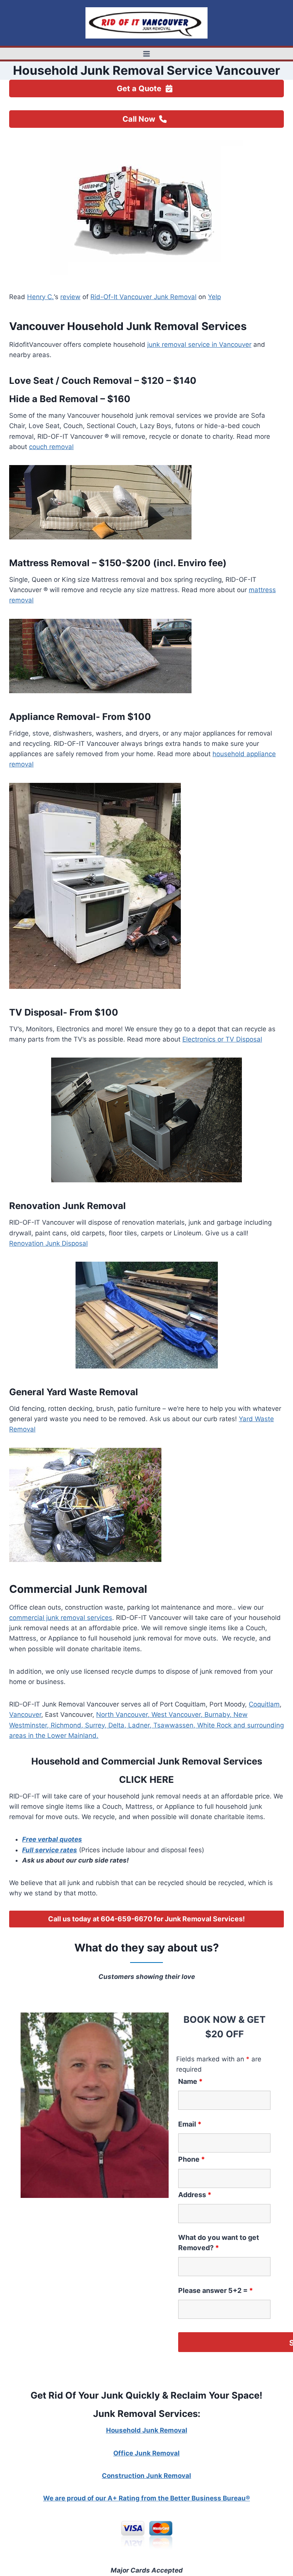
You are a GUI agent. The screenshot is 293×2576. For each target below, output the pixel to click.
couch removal (51, 447)
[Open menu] (147, 54)
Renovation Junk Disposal (48, 1243)
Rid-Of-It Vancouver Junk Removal (143, 297)
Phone (192, 2159)
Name (190, 2081)
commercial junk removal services (61, 1618)
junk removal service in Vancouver (199, 345)
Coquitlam (264, 1704)
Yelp (214, 297)
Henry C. (40, 297)
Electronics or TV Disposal (222, 1039)
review (70, 297)
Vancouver (25, 1715)
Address (195, 2195)
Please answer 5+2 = (216, 2290)
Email (190, 2124)
